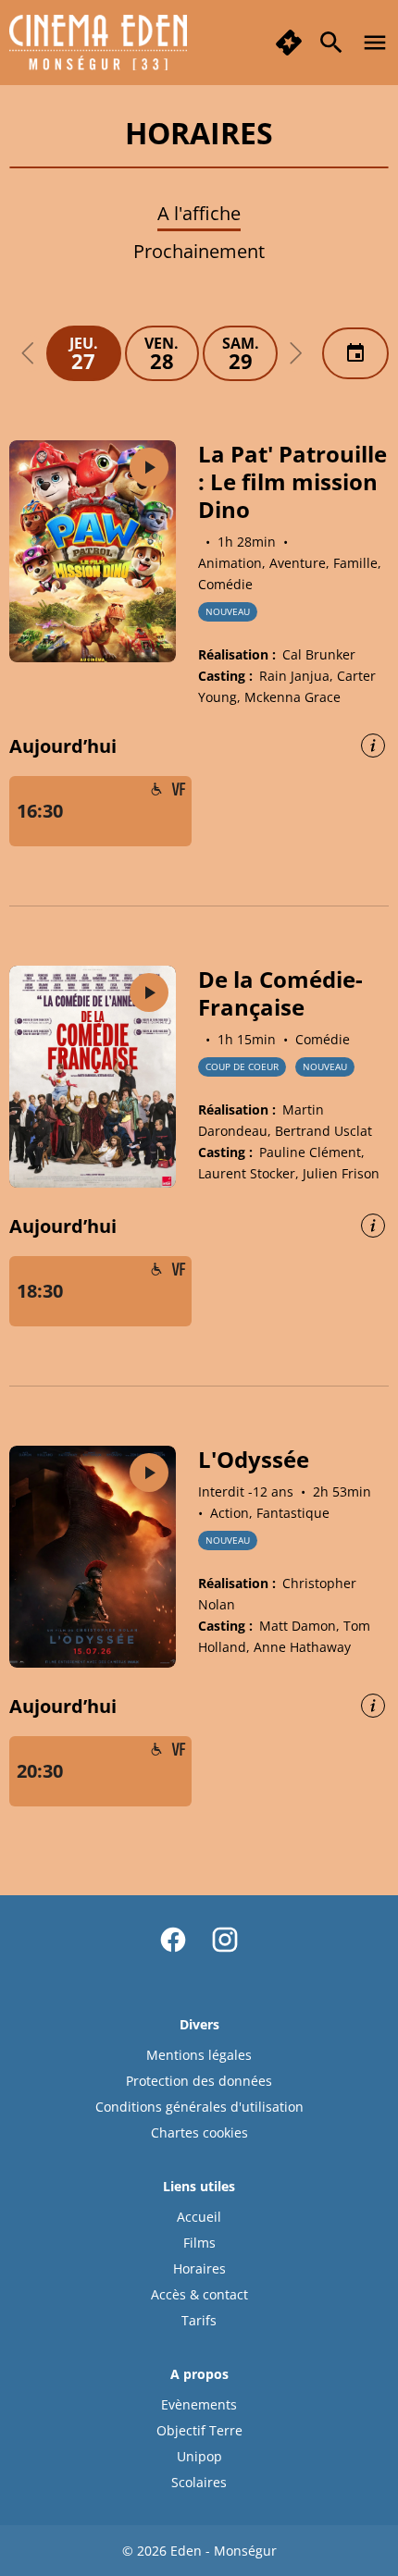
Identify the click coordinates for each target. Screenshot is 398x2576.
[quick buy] (289, 43)
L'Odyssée (254, 1459)
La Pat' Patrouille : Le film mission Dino (292, 481)
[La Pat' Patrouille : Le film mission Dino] (93, 551)
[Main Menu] (375, 43)
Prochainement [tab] (199, 251)
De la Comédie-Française (280, 993)
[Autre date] (355, 353)
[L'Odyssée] (93, 1557)
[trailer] (149, 467)
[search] (331, 43)
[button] (28, 353)
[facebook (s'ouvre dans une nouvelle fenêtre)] (173, 1940)
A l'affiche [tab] (199, 213)
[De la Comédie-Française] (93, 1077)
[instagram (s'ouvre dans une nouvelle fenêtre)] (225, 1940)
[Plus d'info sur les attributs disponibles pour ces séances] (373, 746)
